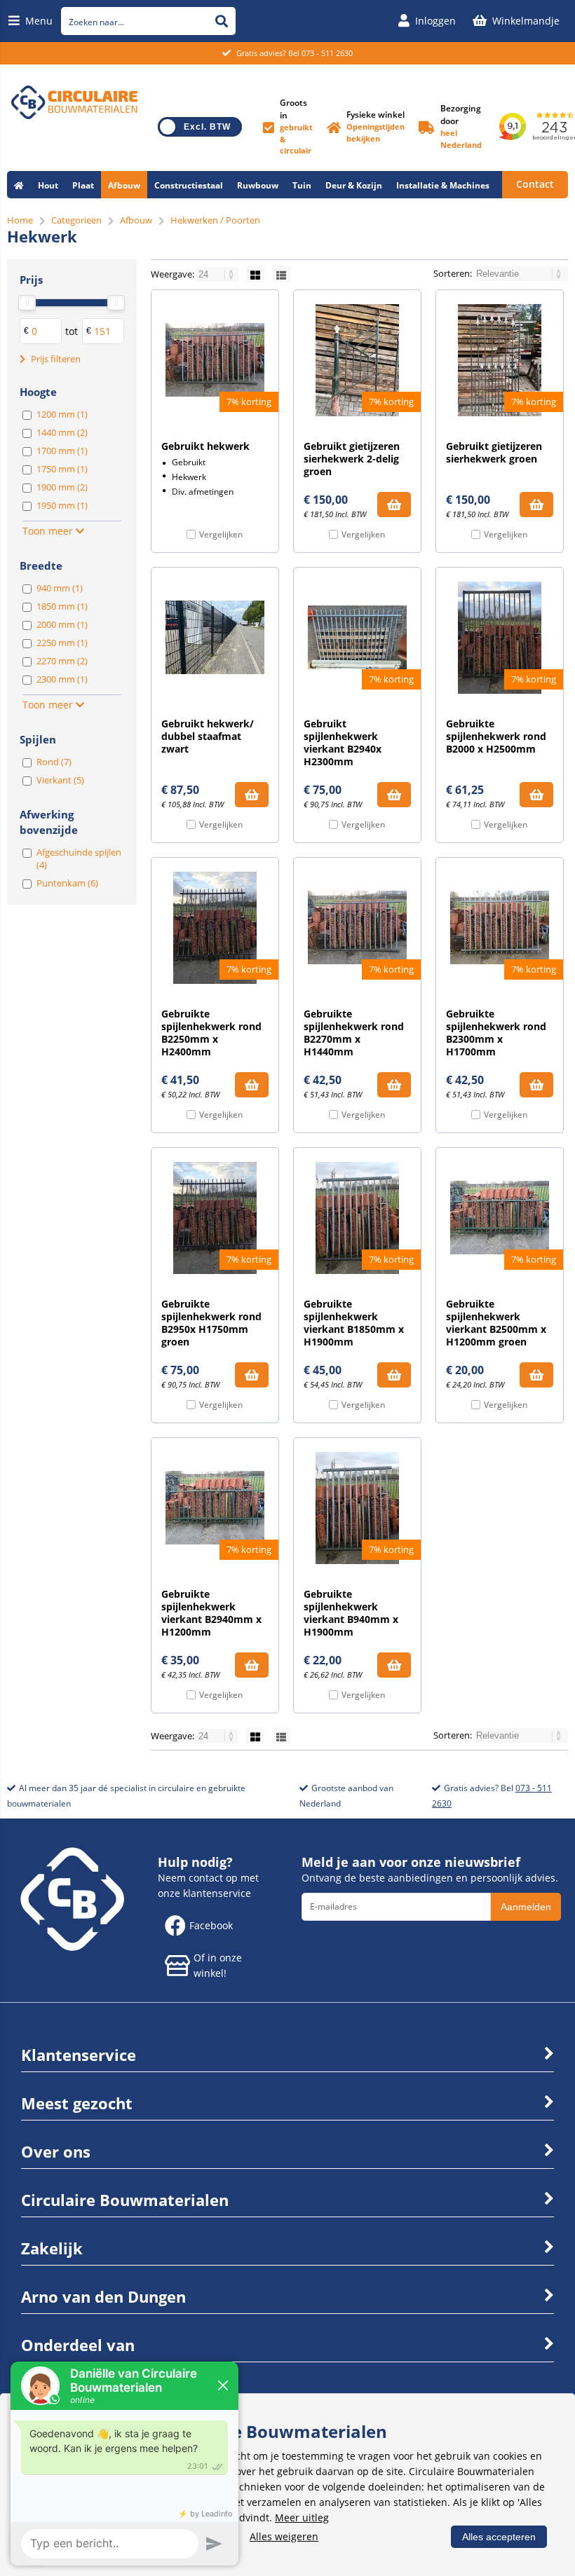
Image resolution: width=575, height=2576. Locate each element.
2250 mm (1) (62, 643)
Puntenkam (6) (67, 883)
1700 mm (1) (62, 451)
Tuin (302, 185)
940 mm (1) (60, 588)
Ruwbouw (258, 185)
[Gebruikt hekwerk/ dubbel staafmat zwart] (215, 638)
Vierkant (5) (60, 780)
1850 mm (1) (62, 606)
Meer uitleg (302, 2517)
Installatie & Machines (443, 185)
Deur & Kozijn (354, 185)
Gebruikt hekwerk (205, 446)
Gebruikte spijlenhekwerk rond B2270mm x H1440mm (354, 1033)
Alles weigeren (284, 2536)
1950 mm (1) (62, 505)
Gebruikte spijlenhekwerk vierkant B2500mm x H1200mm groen (496, 1323)
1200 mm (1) (62, 414)
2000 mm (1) (62, 624)
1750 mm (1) (62, 469)
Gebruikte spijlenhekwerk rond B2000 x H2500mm (496, 736)
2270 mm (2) (62, 661)
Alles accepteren (499, 2537)
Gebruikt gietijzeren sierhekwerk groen (494, 452)
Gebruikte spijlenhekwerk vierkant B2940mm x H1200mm (211, 1613)
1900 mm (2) (62, 487)
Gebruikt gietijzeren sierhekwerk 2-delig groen (352, 459)
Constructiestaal (189, 185)
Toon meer (49, 531)
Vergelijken (221, 534)
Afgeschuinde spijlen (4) (79, 858)
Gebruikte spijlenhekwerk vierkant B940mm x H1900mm (351, 1613)
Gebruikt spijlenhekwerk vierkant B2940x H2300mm (343, 742)
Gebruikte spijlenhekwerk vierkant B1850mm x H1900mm (354, 1323)
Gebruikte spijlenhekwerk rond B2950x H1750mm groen (211, 1323)
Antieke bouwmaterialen (66, 213)
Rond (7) (54, 762)
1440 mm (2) (62, 432)
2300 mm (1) (62, 679)
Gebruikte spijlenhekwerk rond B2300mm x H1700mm (496, 1033)
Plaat (83, 185)
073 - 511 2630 (327, 53)
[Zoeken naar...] (222, 21)
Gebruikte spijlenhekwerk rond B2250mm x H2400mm (211, 1033)
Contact (535, 184)
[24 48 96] (218, 274)
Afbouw (124, 185)
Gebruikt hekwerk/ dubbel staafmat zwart (208, 736)
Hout (48, 185)
